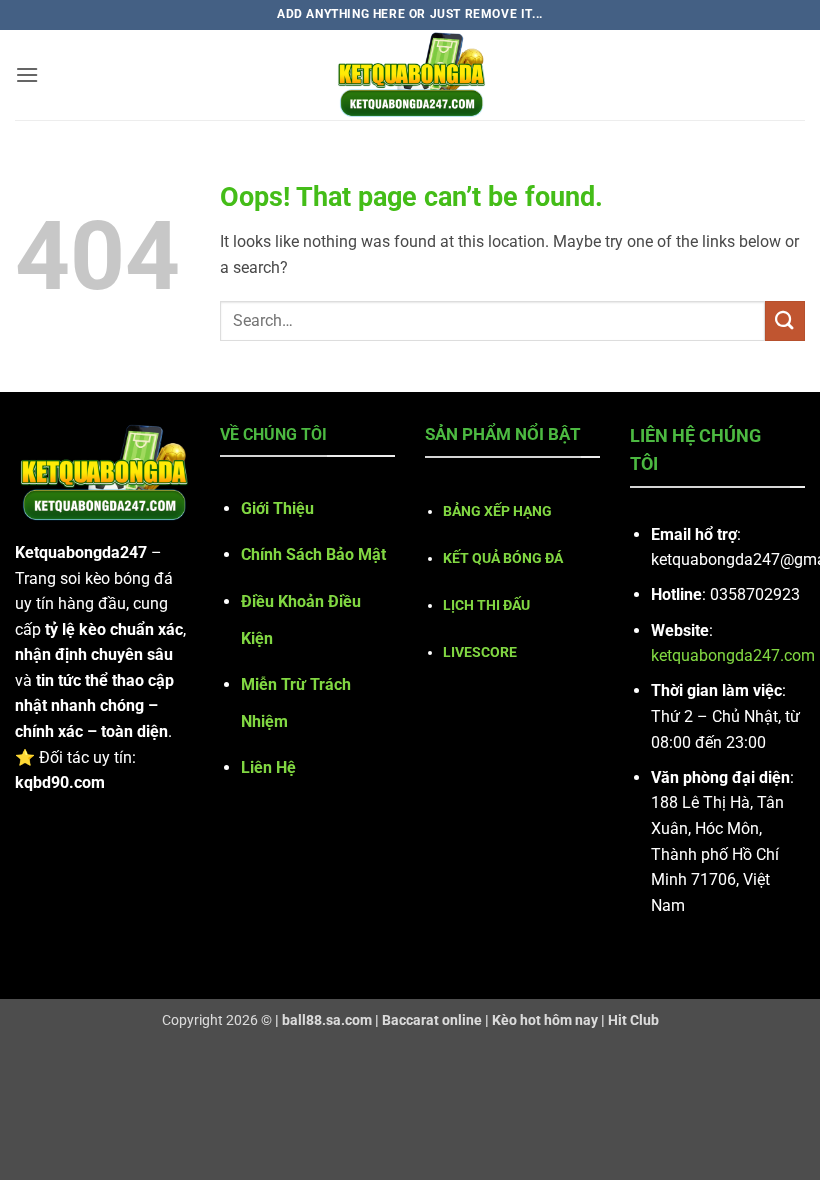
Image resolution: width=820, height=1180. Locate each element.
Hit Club (633, 1020)
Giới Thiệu (277, 508)
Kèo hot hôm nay (545, 1020)
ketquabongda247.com (733, 655)
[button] (27, 74)
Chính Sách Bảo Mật (313, 554)
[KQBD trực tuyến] (410, 75)
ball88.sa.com (327, 1020)
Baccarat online (432, 1020)
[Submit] (785, 320)
